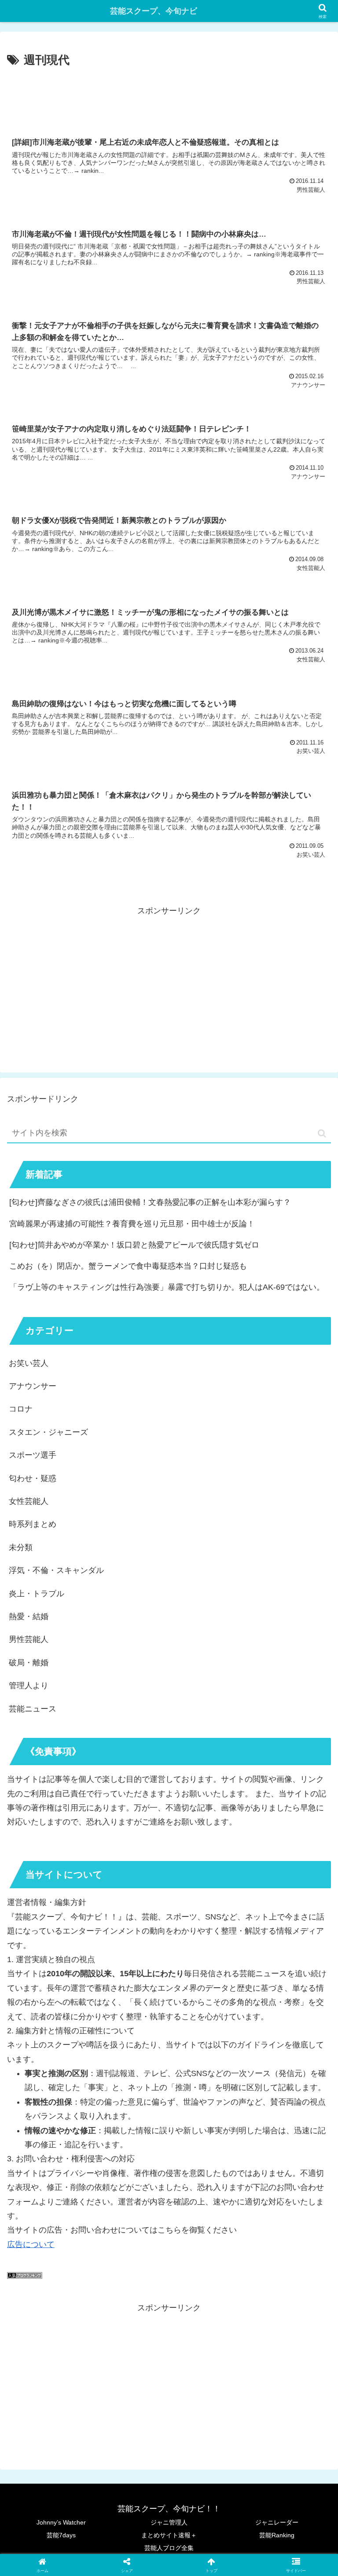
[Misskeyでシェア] (282, 2338)
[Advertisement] (169, 95)
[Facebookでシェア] (56, 2362)
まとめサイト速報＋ (169, 2535)
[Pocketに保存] (207, 2362)
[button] (322, 1133)
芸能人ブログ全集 (169, 2548)
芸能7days (61, 2535)
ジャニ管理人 (169, 2522)
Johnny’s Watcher (61, 2522)
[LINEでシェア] (282, 2362)
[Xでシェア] (56, 2338)
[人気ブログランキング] (25, 2276)
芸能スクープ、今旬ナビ (154, 11)
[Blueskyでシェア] (207, 2338)
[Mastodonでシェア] (132, 2338)
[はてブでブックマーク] (132, 2362)
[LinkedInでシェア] (169, 2386)
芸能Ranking (277, 2535)
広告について (31, 2244)
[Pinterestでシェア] (94, 2386)
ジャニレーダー (277, 2522)
